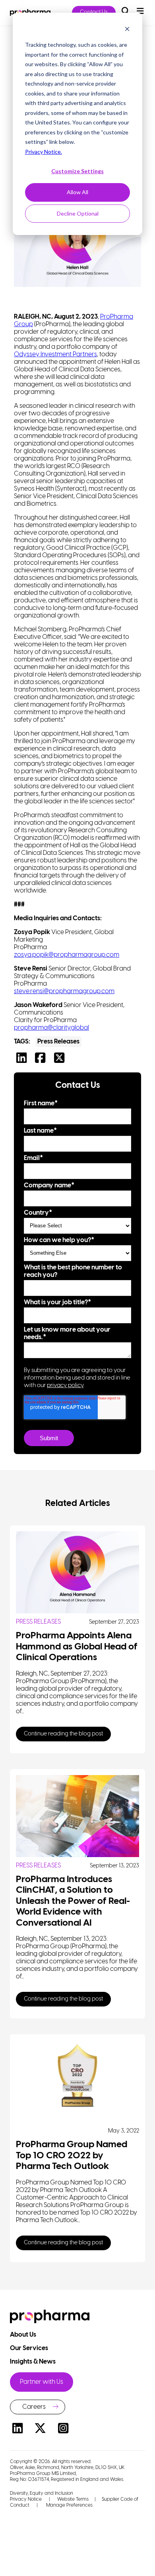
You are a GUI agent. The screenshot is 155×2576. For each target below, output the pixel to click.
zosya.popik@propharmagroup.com (67, 955)
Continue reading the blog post (63, 1734)
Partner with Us (42, 2382)
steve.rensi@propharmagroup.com (64, 991)
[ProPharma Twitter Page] (41, 2430)
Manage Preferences (69, 2505)
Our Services (30, 2348)
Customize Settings (77, 171)
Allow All (77, 192)
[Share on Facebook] (42, 1060)
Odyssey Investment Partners (55, 354)
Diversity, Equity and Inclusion (42, 2493)
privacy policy (65, 1385)
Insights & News (33, 2362)
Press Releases (58, 1042)
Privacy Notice (26, 2499)
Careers (34, 2407)
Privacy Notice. (44, 152)
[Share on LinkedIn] (23, 1060)
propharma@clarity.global (51, 1028)
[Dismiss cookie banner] (127, 30)
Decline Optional (78, 213)
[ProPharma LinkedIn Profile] (17, 2430)
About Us (24, 2335)
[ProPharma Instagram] (63, 2430)
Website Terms (73, 2499)
